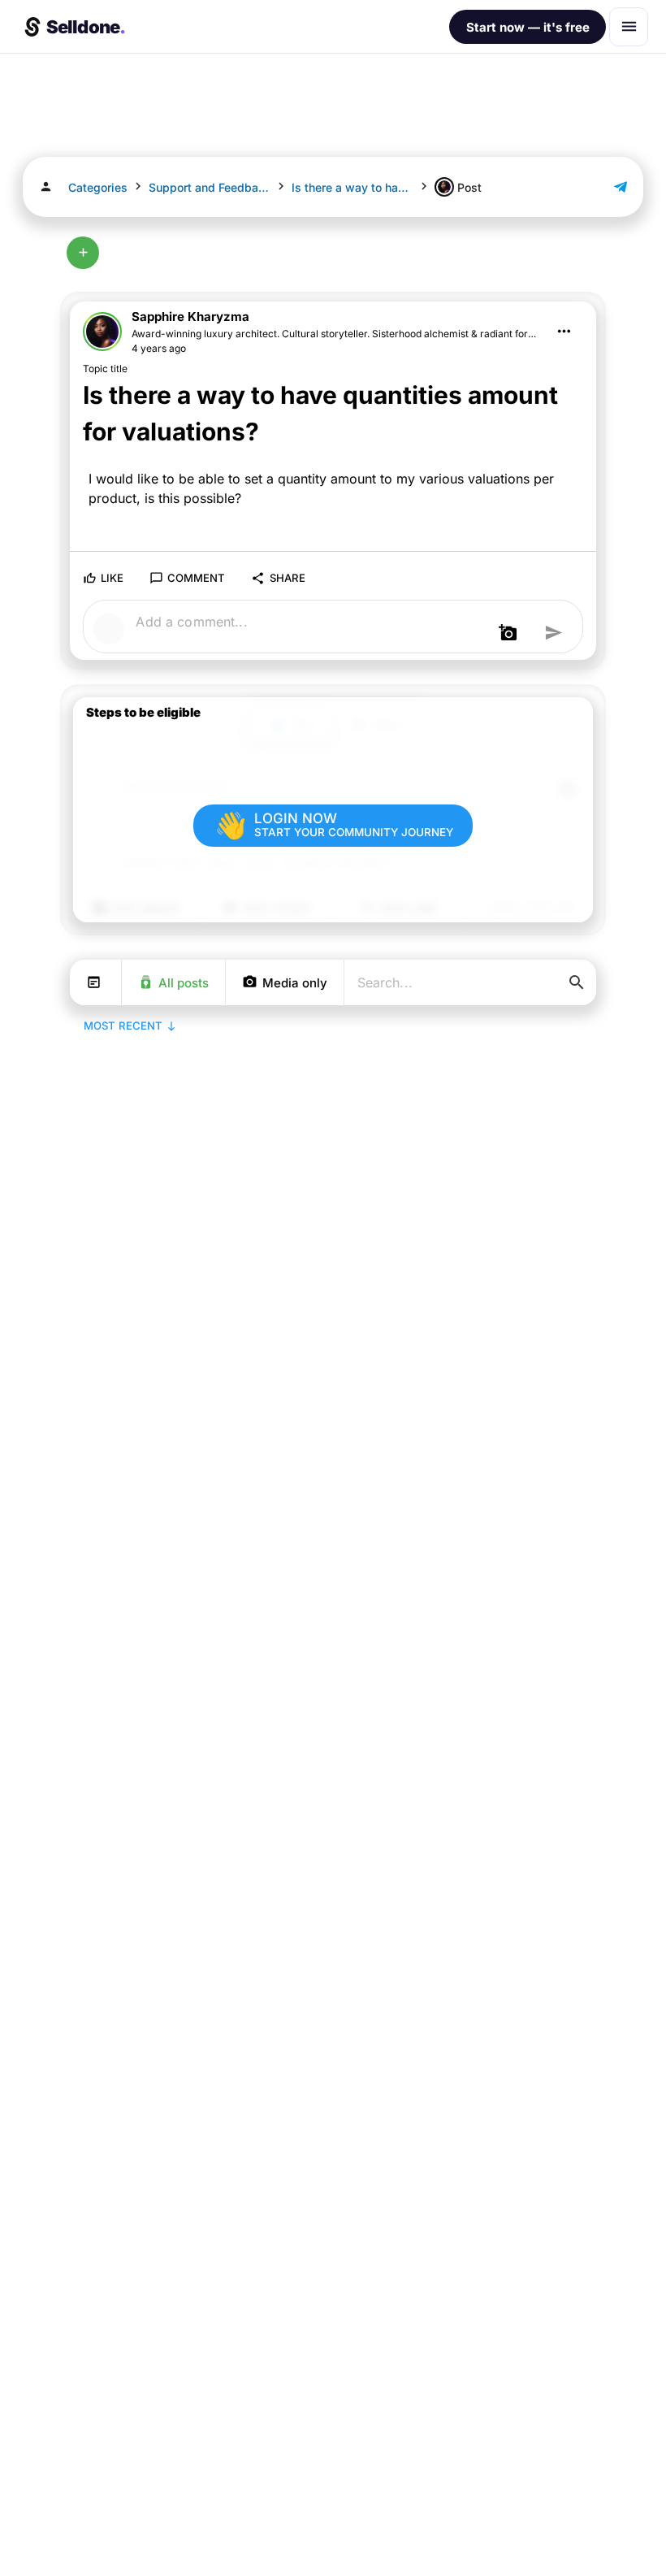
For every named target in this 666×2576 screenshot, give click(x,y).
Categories (98, 187)
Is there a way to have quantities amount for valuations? (352, 187)
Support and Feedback (210, 187)
